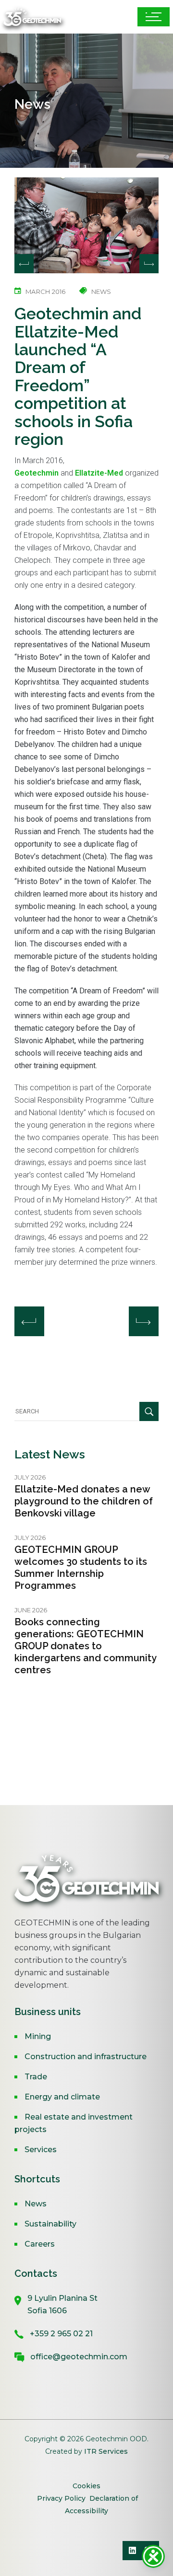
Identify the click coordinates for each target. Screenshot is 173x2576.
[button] (149, 264)
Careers (40, 2244)
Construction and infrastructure (86, 2057)
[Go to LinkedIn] (132, 2551)
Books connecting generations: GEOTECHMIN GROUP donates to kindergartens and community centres (85, 1646)
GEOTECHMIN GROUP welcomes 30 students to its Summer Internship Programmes (81, 1568)
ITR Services (106, 2451)
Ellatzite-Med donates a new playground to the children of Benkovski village (84, 1501)
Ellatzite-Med (99, 473)
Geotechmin (37, 473)
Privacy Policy (61, 2498)
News (36, 2204)
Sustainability (50, 2224)
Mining (38, 2036)
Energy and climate (62, 2097)
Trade (36, 2077)
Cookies (86, 2486)
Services (41, 2150)
